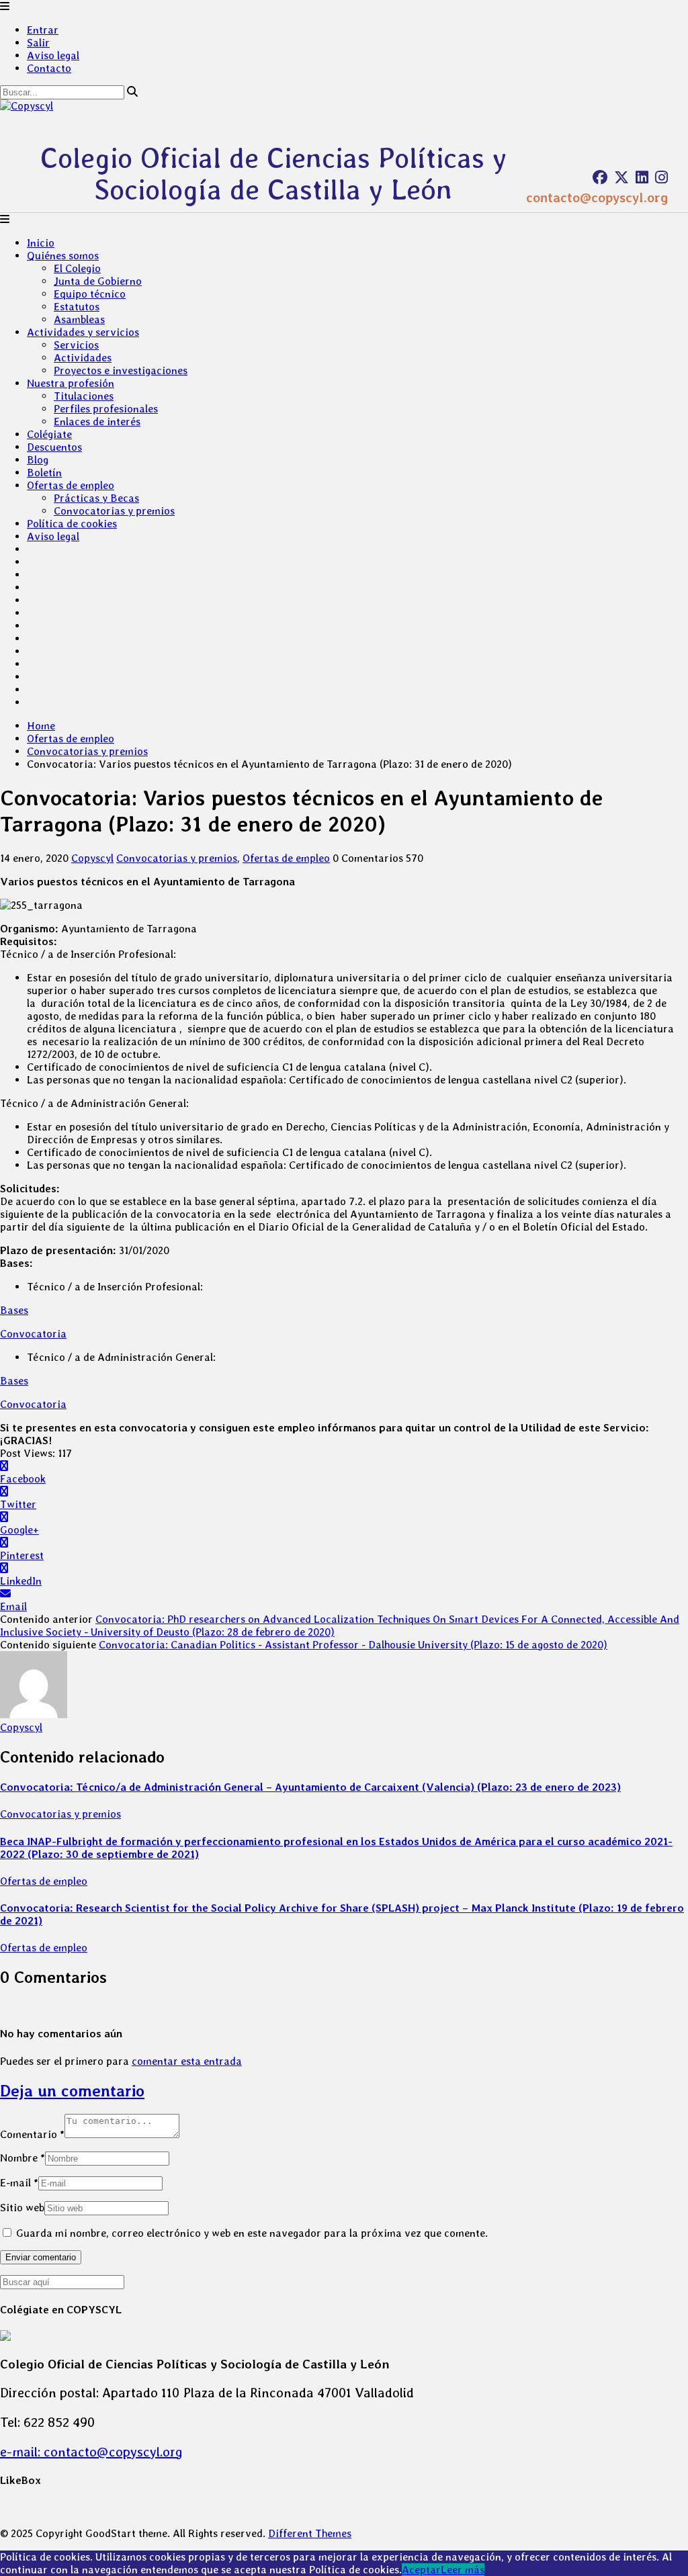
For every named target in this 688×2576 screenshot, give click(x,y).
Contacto (49, 68)
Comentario (32, 2134)
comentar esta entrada (187, 2061)
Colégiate (49, 434)
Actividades (83, 358)
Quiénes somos (63, 256)
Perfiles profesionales (106, 409)
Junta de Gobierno (98, 281)
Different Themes (310, 2533)
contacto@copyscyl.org (597, 197)
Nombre (23, 2158)
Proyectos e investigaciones (121, 370)
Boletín (44, 473)
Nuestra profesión (71, 383)
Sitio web (22, 2208)
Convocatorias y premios (114, 511)
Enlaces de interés (97, 421)
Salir (38, 43)
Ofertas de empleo (71, 485)
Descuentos (54, 447)
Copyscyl (92, 858)
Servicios (76, 345)
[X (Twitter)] (621, 177)
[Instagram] (661, 177)
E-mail (19, 2183)
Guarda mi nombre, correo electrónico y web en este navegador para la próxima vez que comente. (252, 2233)
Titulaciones (84, 396)
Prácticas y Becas (96, 498)
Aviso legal (53, 55)
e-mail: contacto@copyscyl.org (91, 2452)
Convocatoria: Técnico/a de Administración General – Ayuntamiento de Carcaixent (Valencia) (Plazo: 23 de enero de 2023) (310, 1787)
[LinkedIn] (642, 177)
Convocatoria (33, 1334)
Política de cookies (72, 524)
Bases (14, 1310)
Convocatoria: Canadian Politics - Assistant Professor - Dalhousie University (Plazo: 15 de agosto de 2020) (353, 1645)
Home (41, 726)
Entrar (43, 30)
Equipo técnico (90, 294)
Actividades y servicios (83, 332)
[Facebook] (600, 177)
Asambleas (79, 319)
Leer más (463, 2570)
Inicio (41, 243)
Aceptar (421, 2570)
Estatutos (77, 307)
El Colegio (77, 268)
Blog (38, 460)
